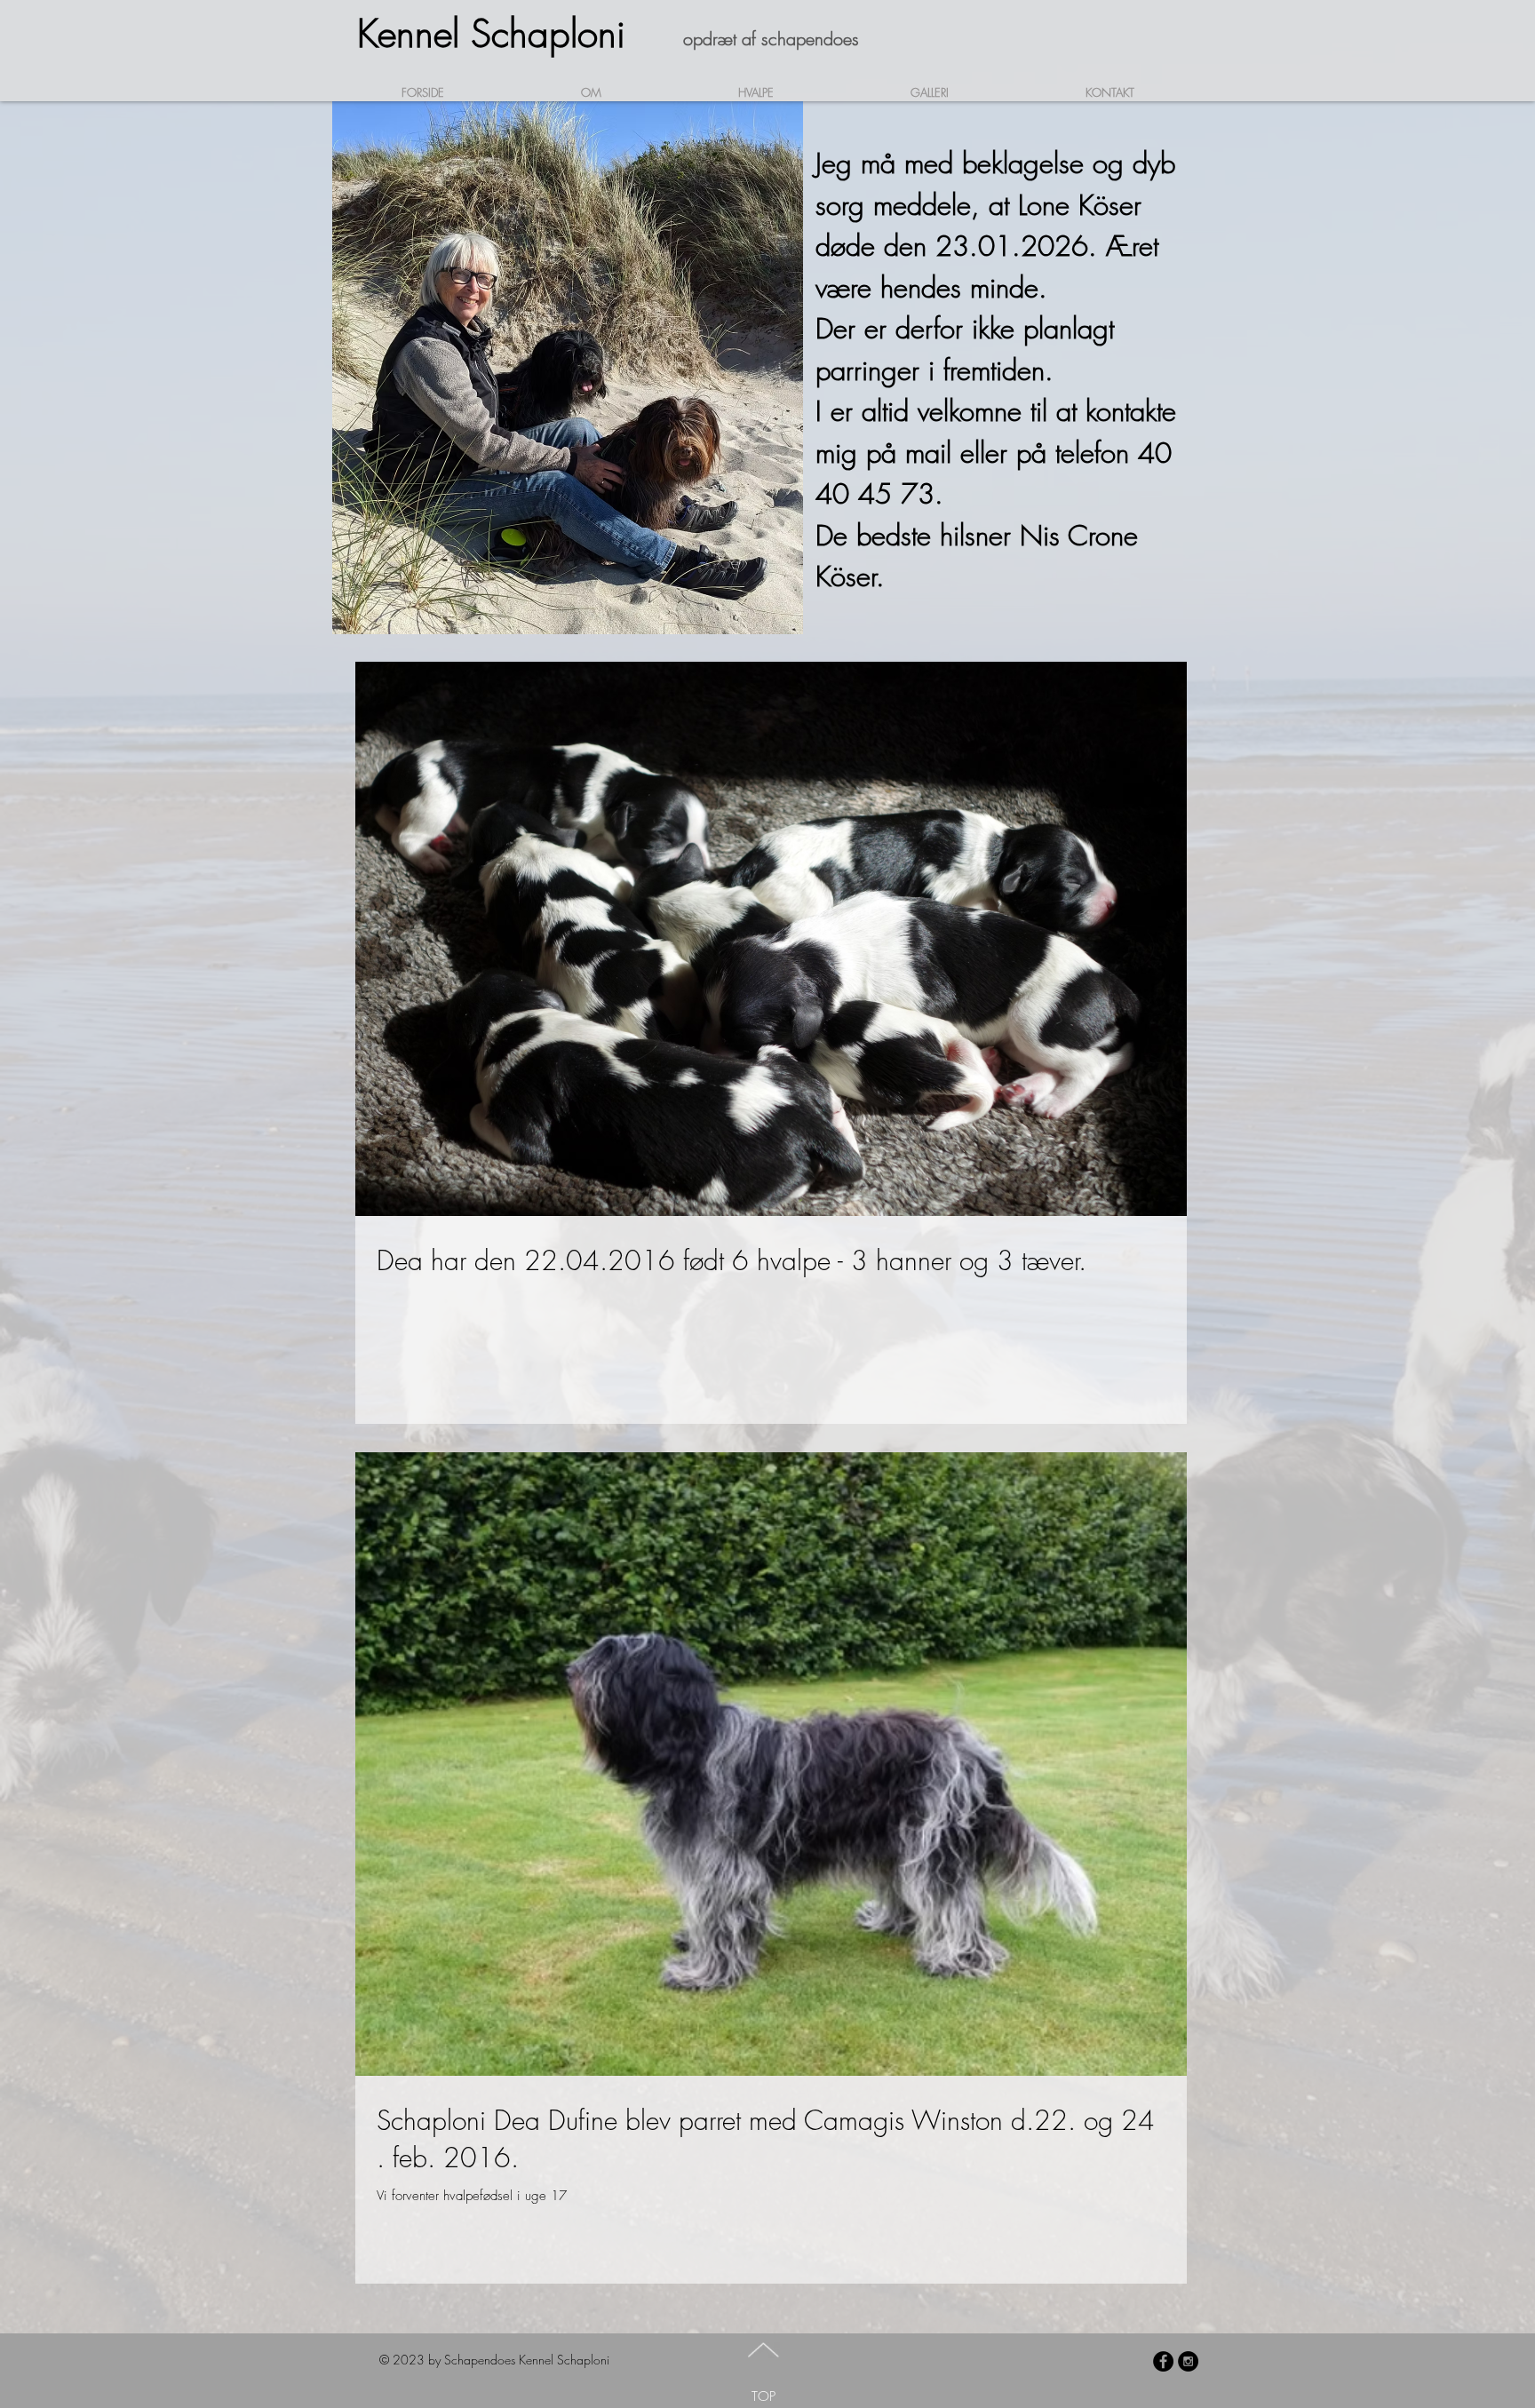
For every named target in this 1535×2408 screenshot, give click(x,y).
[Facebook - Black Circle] (1163, 2361)
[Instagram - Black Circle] (1188, 2361)
